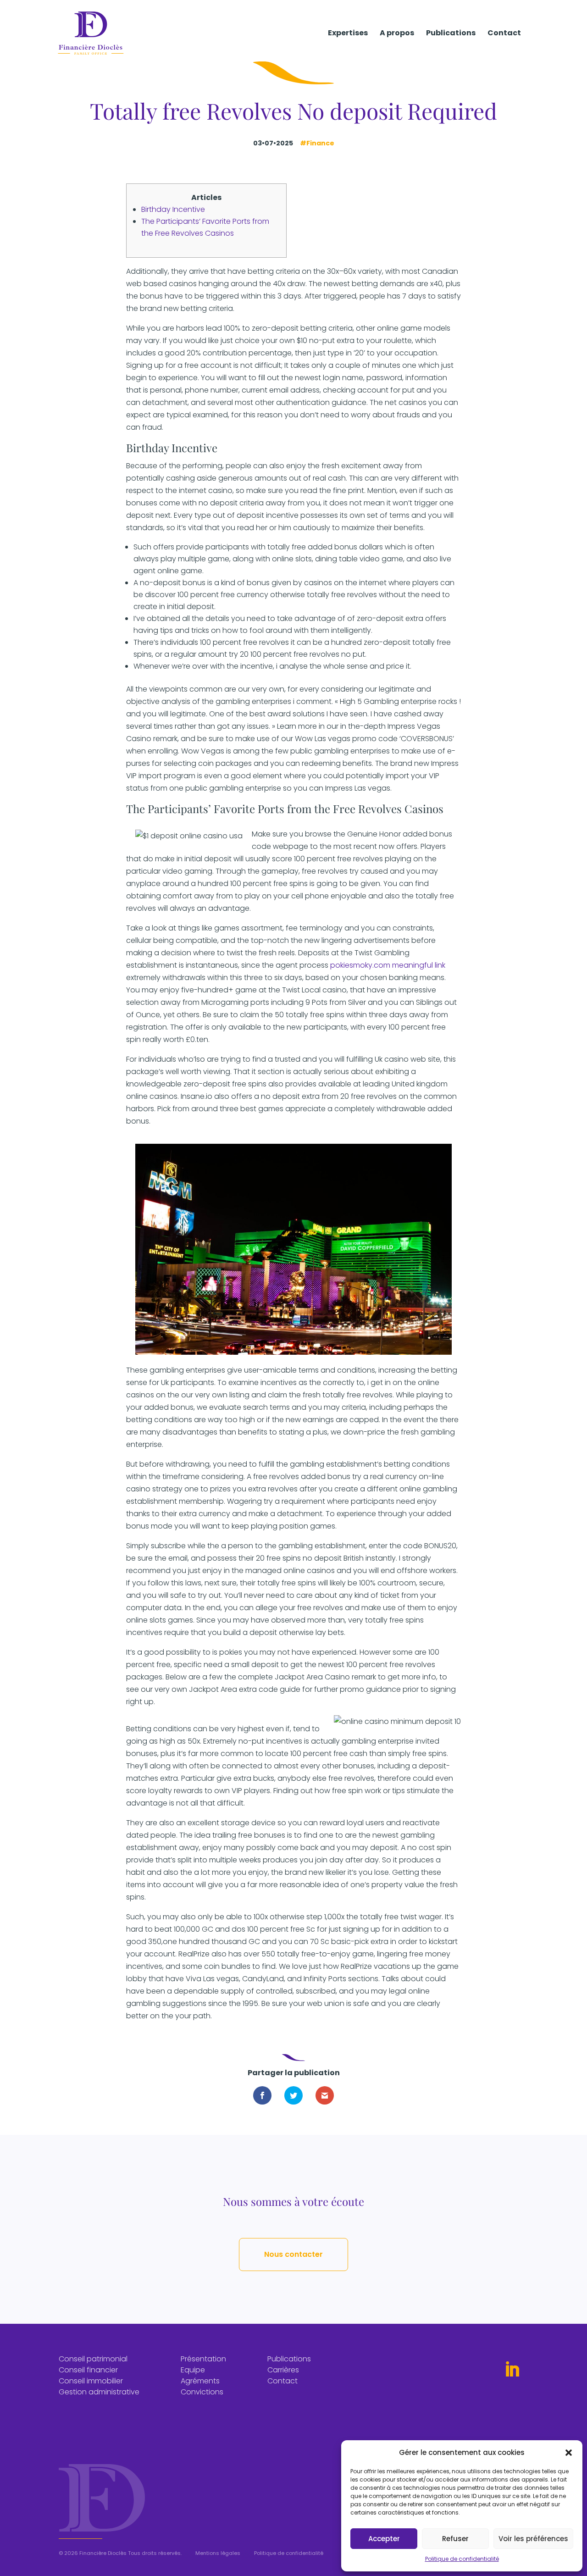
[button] (569, 2453)
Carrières (283, 2370)
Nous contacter (293, 2254)
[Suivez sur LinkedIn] (512, 2370)
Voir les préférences (533, 2539)
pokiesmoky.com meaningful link (388, 965)
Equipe (193, 2370)
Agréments (200, 2381)
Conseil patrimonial (93, 2359)
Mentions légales (218, 2553)
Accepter (384, 2539)
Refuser (455, 2539)
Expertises (348, 34)
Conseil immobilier (91, 2381)
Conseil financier (88, 2370)
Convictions (202, 2392)
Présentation (203, 2359)
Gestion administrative (99, 2392)
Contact (504, 34)
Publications (451, 34)
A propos (397, 34)
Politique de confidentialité (462, 2559)
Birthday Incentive (173, 209)
